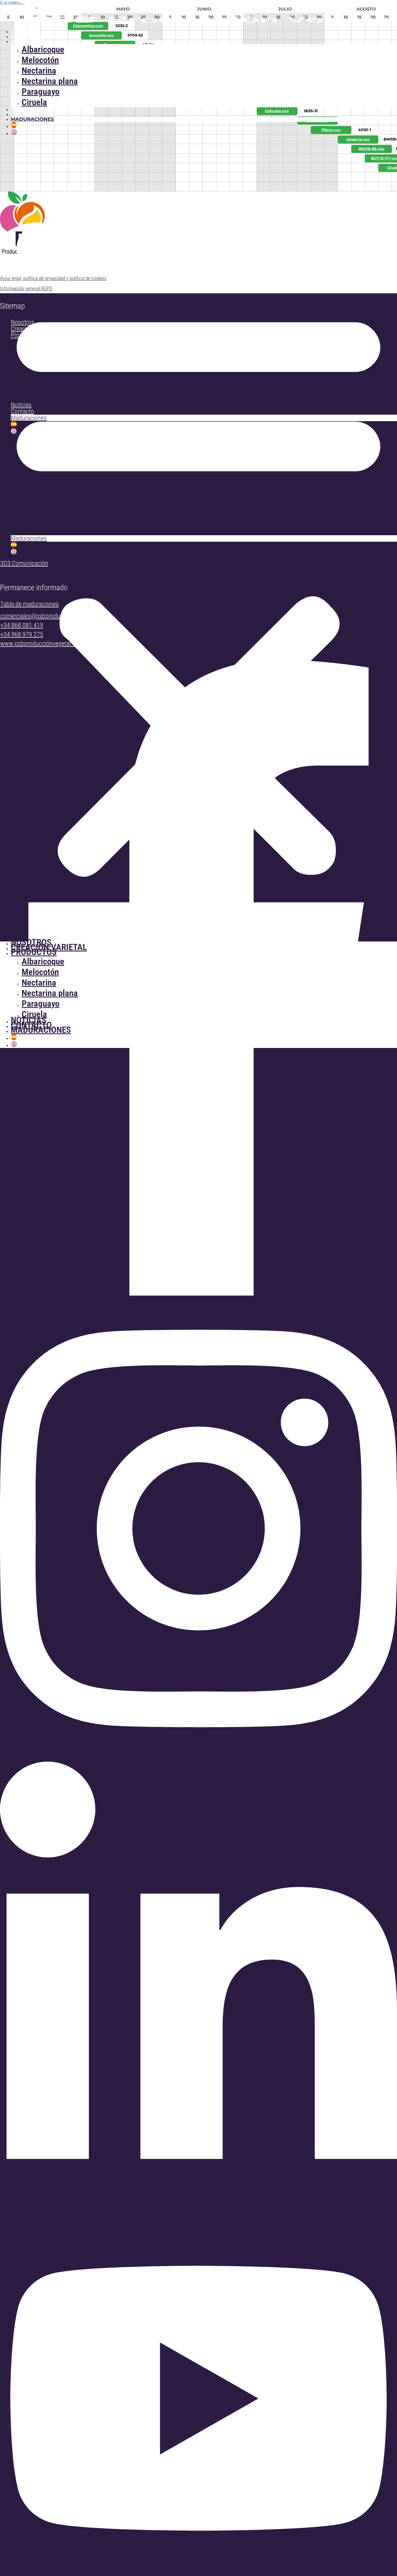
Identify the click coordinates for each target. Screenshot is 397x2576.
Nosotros (25, 32)
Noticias (23, 109)
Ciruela (34, 102)
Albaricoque (43, 49)
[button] (198, 539)
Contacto (25, 114)
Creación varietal (38, 36)
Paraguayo (41, 91)
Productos (27, 41)
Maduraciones (32, 119)
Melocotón (40, 60)
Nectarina (39, 70)
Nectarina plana (50, 81)
